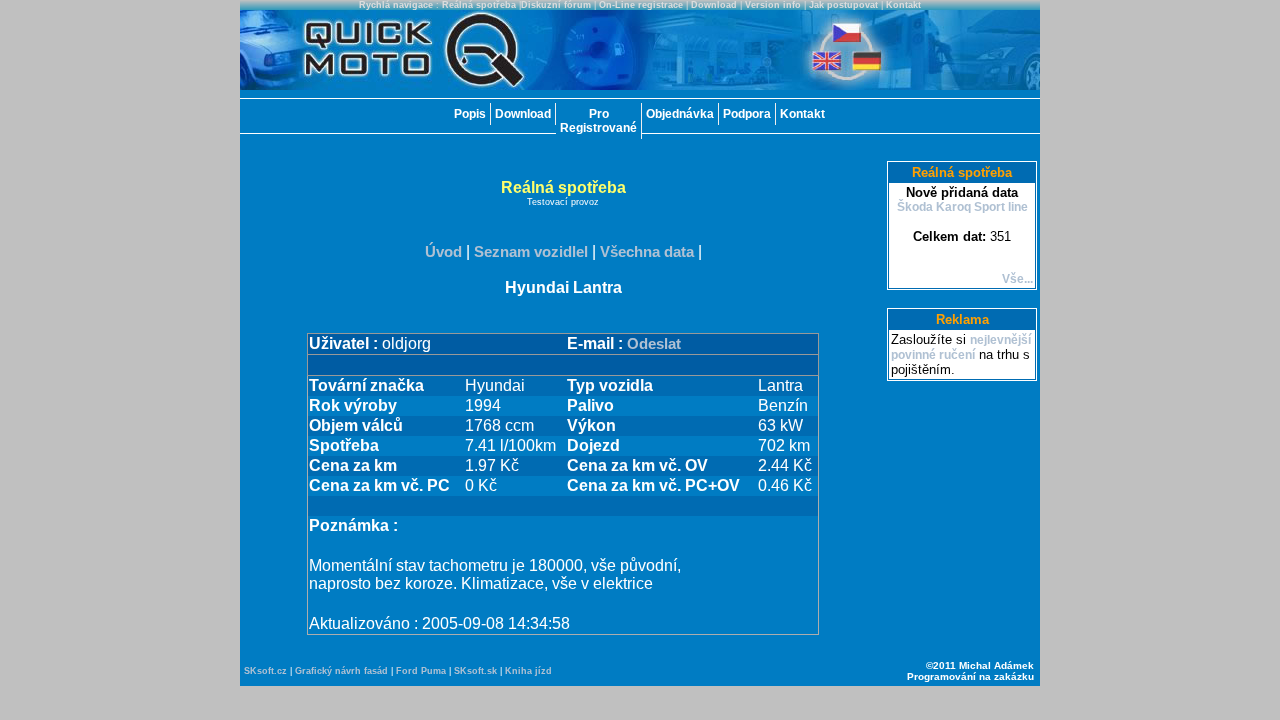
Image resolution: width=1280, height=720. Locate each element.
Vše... (1017, 279)
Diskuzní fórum (556, 5)
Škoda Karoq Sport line (962, 207)
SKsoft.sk (475, 671)
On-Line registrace (641, 5)
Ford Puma (421, 671)
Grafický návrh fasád (341, 671)
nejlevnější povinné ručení (961, 347)
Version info (773, 5)
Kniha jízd (528, 671)
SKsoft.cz (265, 671)
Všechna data (647, 251)
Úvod (443, 251)
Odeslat (654, 343)
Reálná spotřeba (479, 5)
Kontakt (903, 5)
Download (714, 5)
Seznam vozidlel (531, 251)
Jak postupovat (843, 5)
